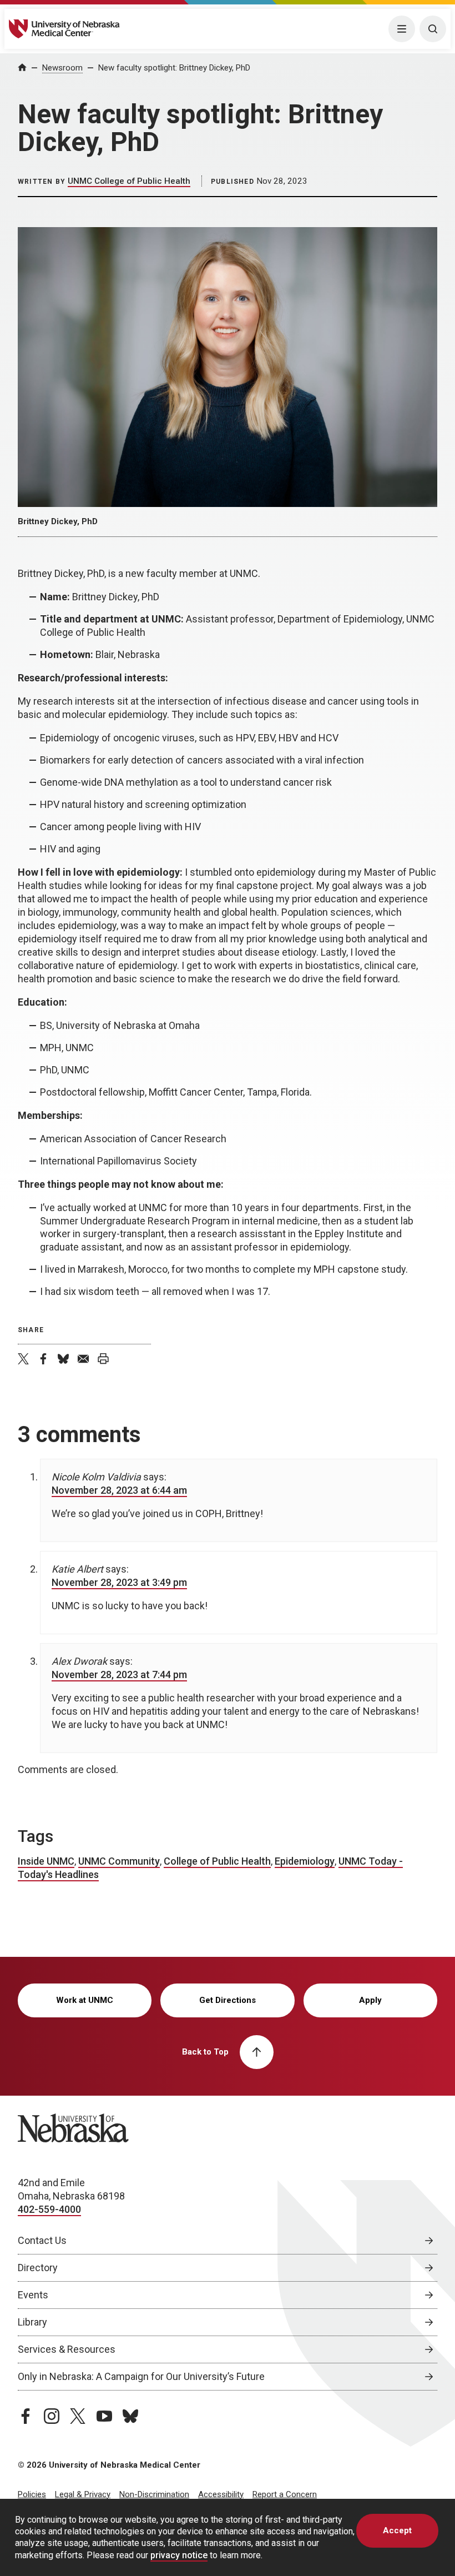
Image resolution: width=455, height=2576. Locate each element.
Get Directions (228, 2000)
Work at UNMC (85, 2000)
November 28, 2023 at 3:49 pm (119, 1582)
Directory (38, 2268)
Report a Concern (285, 2494)
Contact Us (42, 2240)
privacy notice (179, 2555)
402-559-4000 (49, 2209)
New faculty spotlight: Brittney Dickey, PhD (174, 68)
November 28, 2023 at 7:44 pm (119, 1674)
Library (32, 2322)
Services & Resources (67, 2349)
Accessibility (221, 2494)
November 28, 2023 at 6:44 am (119, 1490)
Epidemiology (305, 1861)
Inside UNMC (46, 1861)
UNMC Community (119, 1861)
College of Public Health (217, 1861)
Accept (397, 2530)
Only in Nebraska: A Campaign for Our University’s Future (141, 2376)
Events (33, 2295)
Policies (32, 2494)
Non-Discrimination (154, 2494)
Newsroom (62, 68)
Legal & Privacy (83, 2494)
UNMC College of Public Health (129, 181)
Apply (370, 2000)
